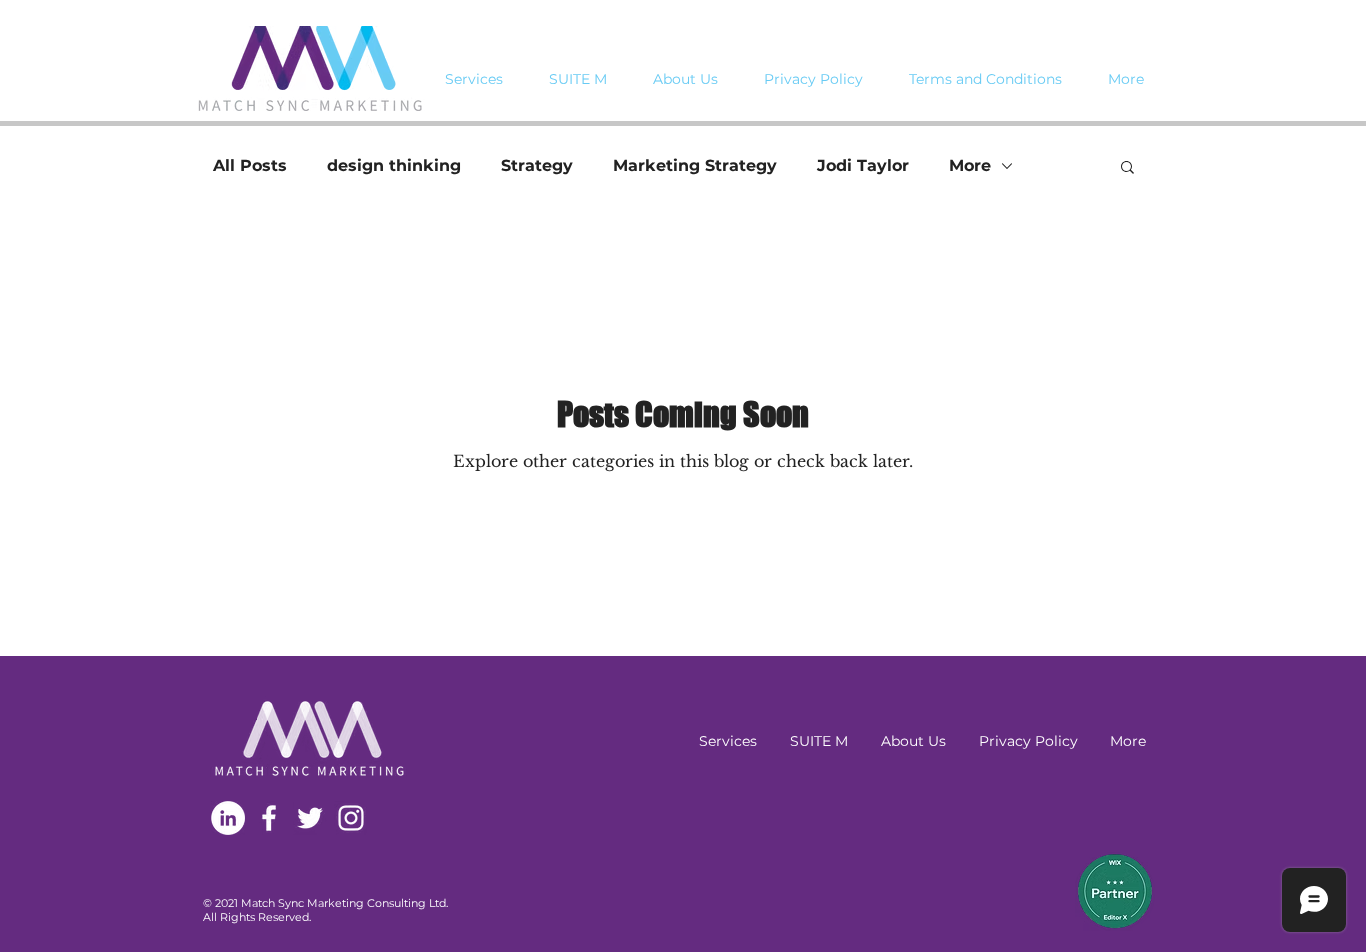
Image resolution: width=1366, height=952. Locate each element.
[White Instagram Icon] (351, 818)
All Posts (250, 165)
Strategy (537, 165)
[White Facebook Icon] (269, 818)
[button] (1127, 168)
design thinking (394, 165)
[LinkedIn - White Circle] (228, 818)
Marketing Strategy (695, 165)
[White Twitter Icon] (310, 818)
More (970, 165)
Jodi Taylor (863, 165)
